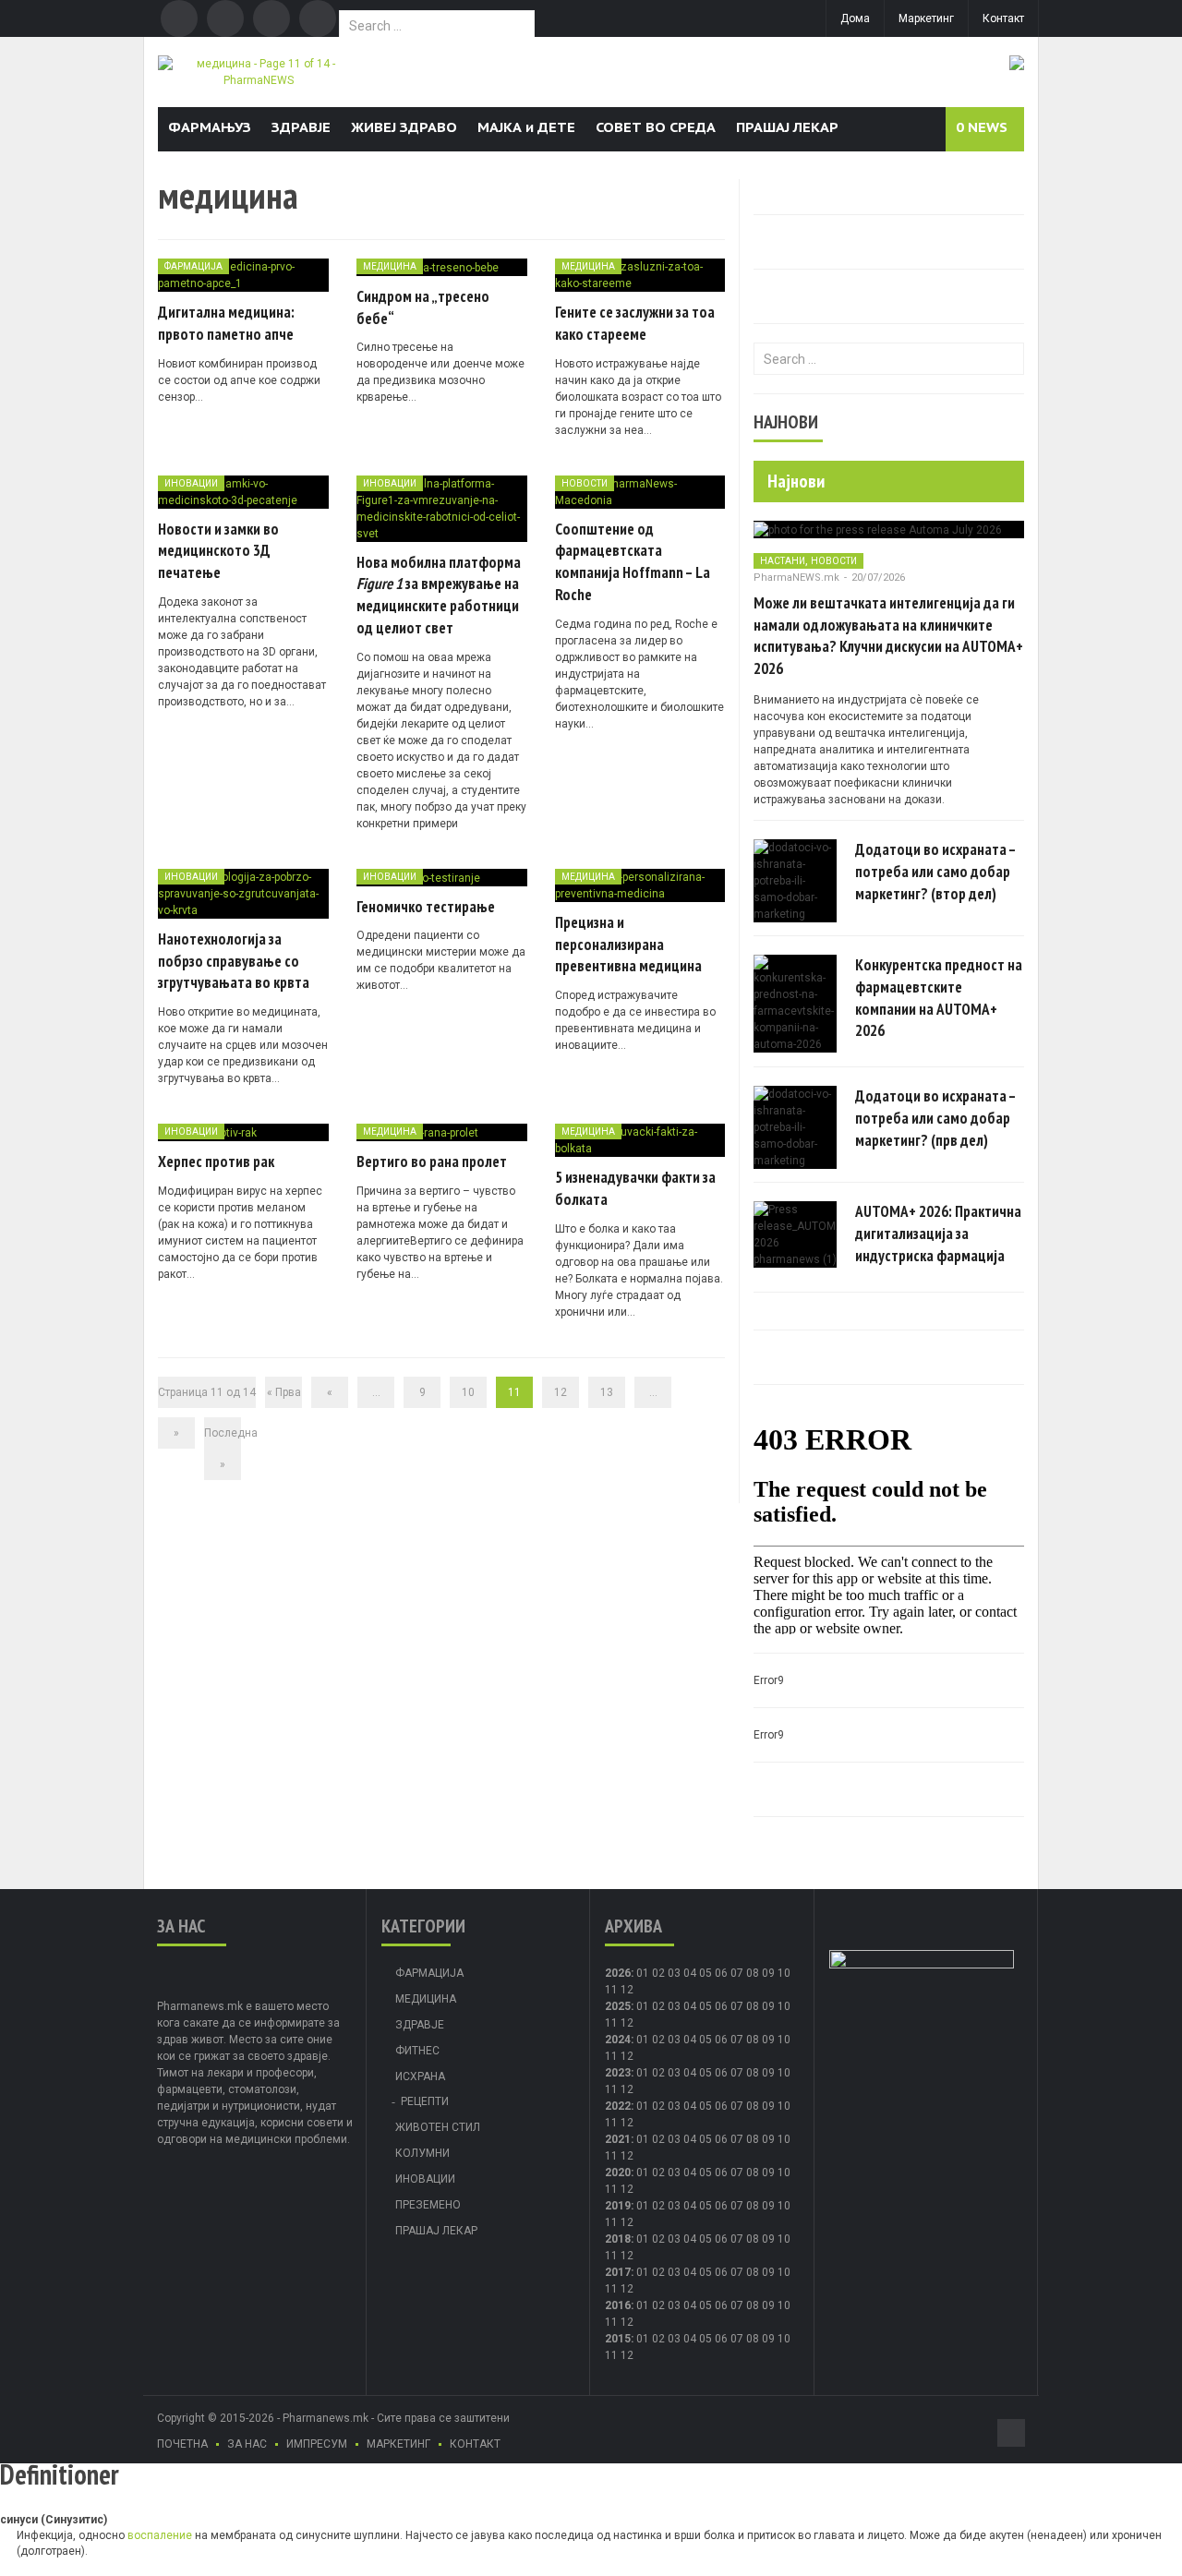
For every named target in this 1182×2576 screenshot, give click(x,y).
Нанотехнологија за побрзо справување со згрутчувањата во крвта (234, 961)
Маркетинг (926, 18)
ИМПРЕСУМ (317, 2444)
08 (753, 2006)
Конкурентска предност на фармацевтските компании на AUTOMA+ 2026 (939, 998)
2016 (618, 2305)
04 (690, 1973)
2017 (618, 2272)
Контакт (1003, 18)
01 (643, 1973)
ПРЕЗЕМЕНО (428, 2205)
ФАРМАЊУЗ (210, 127)
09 (768, 2006)
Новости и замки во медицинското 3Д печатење (218, 551)
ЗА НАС (247, 2444)
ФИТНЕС (417, 2051)
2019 (618, 2206)
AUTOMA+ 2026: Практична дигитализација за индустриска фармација (938, 1234)
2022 (618, 2106)
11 (611, 2023)
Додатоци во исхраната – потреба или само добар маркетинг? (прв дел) (935, 1118)
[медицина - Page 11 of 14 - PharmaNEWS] (258, 71)
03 (674, 1973)
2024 (618, 2040)
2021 (618, 2139)
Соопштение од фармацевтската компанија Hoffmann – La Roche (633, 562)
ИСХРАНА (420, 2076)
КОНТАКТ (475, 2444)
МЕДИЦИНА (390, 266)
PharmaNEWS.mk (796, 578)
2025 (618, 2006)
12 (561, 1392)
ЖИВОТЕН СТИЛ (438, 2127)
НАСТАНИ (783, 561)
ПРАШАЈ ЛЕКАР (787, 127)
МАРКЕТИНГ (398, 2444)
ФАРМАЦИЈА (193, 266)
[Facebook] (179, 18)
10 (468, 1392)
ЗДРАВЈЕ (301, 127)
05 (706, 1973)
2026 (618, 1973)
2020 (618, 2173)
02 (658, 1973)
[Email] (271, 18)
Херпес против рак (216, 1162)
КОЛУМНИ (422, 2153)
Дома (855, 18)
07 (737, 1973)
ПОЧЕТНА (182, 2444)
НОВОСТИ (585, 483)
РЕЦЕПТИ (425, 2101)
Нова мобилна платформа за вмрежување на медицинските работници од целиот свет (439, 595)
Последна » (223, 1449)
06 (721, 1973)
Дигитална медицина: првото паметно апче (226, 323)
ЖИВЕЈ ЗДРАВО (404, 127)
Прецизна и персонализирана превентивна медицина (628, 945)
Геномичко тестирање (426, 907)
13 (607, 1392)
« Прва (284, 1392)
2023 (618, 2073)
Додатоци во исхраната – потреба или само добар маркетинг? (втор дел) (935, 872)
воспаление (160, 2535)
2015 (618, 2339)
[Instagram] (318, 18)
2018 (618, 2239)
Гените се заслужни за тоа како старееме (635, 323)
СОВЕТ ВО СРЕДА (656, 127)
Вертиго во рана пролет (432, 1162)
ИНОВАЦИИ (191, 483)
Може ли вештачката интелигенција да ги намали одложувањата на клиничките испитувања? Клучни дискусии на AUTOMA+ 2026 (888, 636)
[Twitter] (225, 18)
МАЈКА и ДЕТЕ (526, 127)
